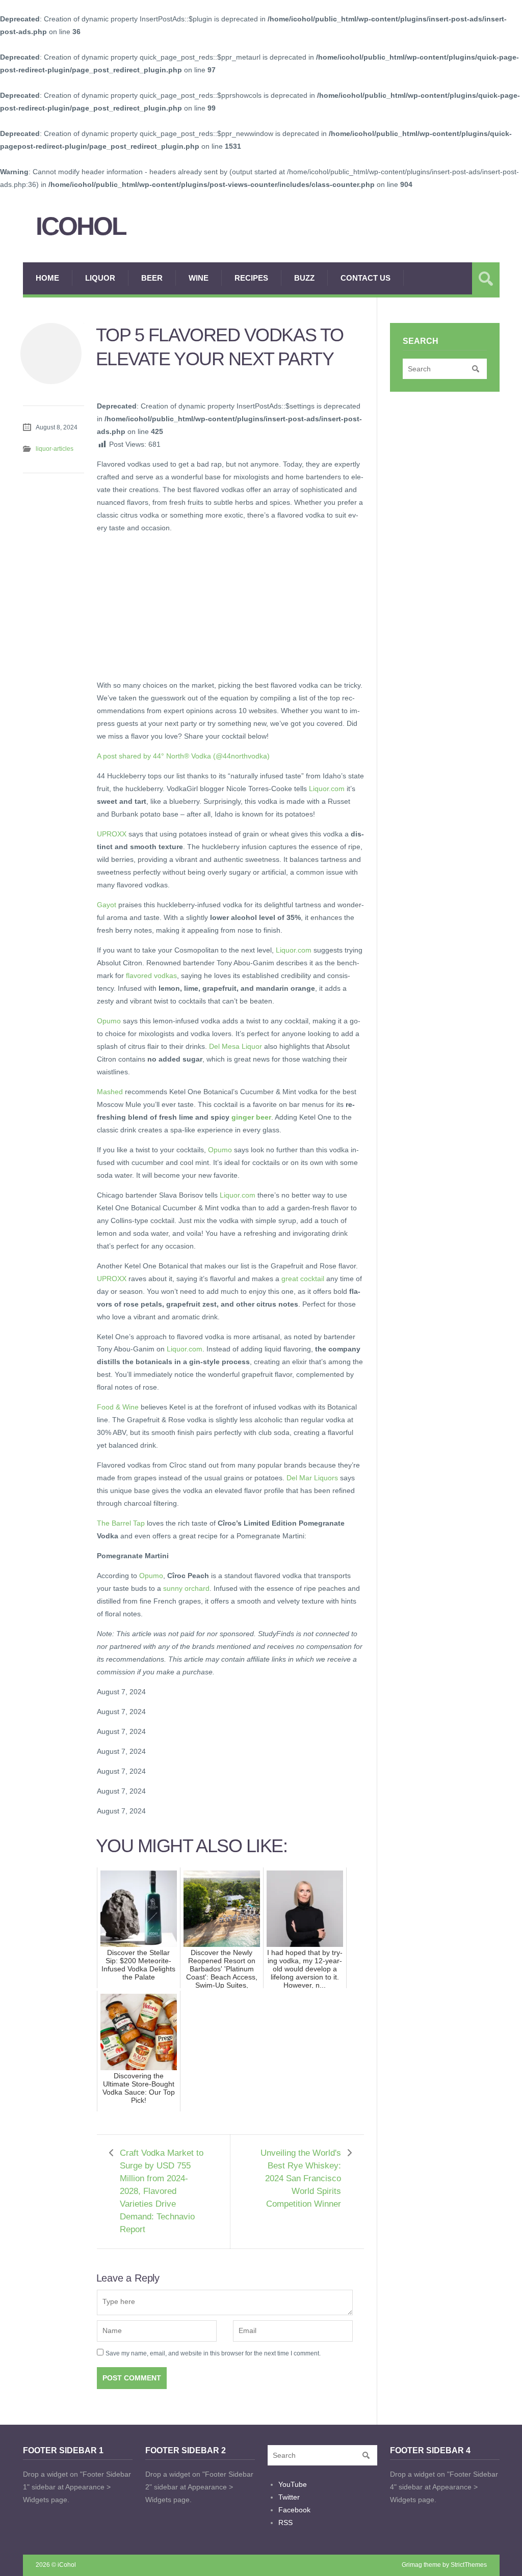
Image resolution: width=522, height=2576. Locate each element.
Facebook (294, 2510)
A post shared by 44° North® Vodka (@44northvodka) (183, 756)
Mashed (110, 1092)
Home (47, 278)
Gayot (107, 905)
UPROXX (112, 834)
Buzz (304, 278)
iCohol (81, 226)
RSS (285, 2523)
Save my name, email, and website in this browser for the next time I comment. (213, 2353)
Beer (152, 278)
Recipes (251, 278)
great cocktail (303, 1279)
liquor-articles (55, 449)
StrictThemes (469, 2565)
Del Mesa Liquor (236, 1046)
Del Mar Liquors (312, 1478)
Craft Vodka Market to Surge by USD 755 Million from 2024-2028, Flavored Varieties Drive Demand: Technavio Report (162, 2191)
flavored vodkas (151, 975)
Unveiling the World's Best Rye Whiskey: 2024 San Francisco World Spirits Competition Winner (301, 2178)
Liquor (100, 278)
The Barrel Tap (121, 1523)
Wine (199, 278)
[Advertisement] (173, 605)
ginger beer (251, 1117)
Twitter (289, 2497)
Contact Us (366, 278)
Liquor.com (327, 789)
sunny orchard (186, 1588)
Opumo (109, 1021)
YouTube (293, 2484)
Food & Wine (118, 1407)
